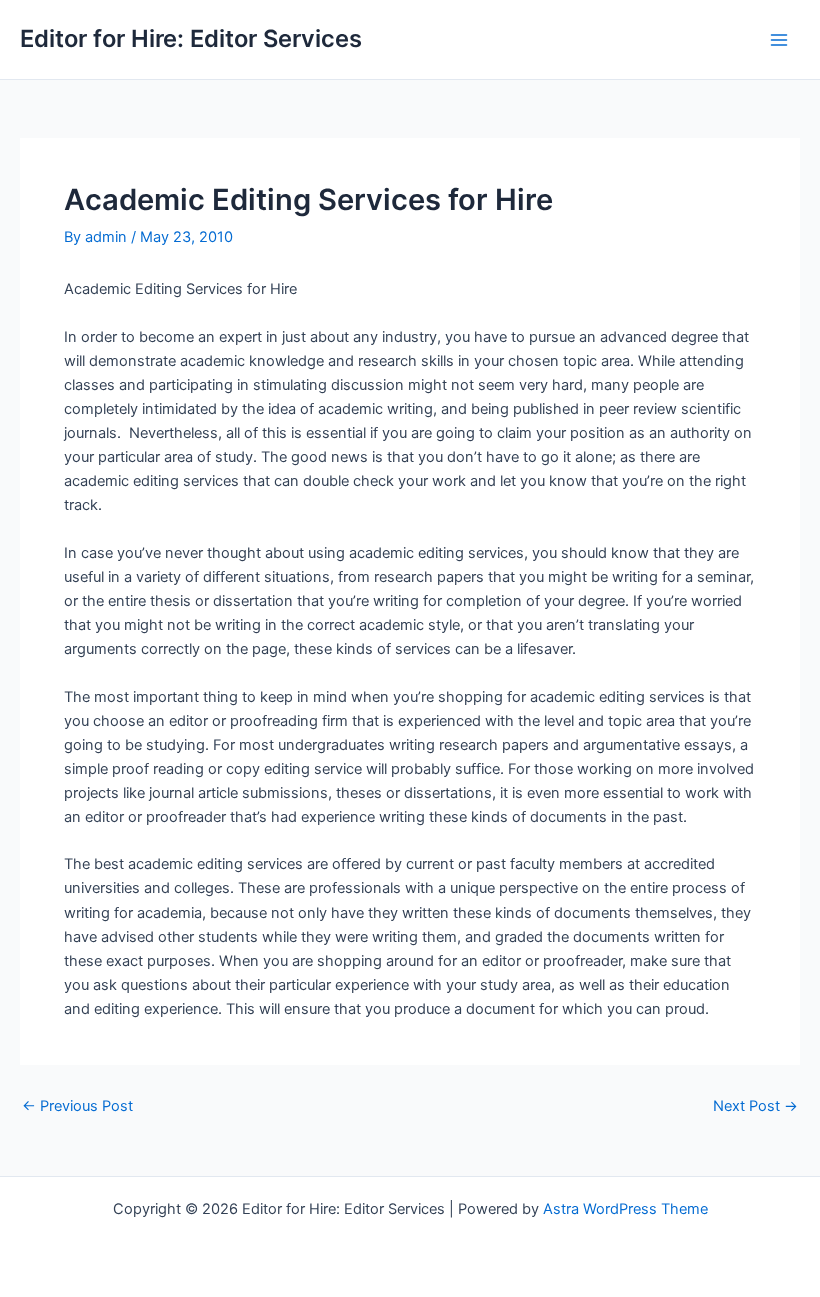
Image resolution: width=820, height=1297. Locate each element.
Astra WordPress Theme (625, 1209)
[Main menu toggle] (779, 40)
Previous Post (77, 1106)
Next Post (755, 1106)
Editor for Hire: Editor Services (191, 38)
